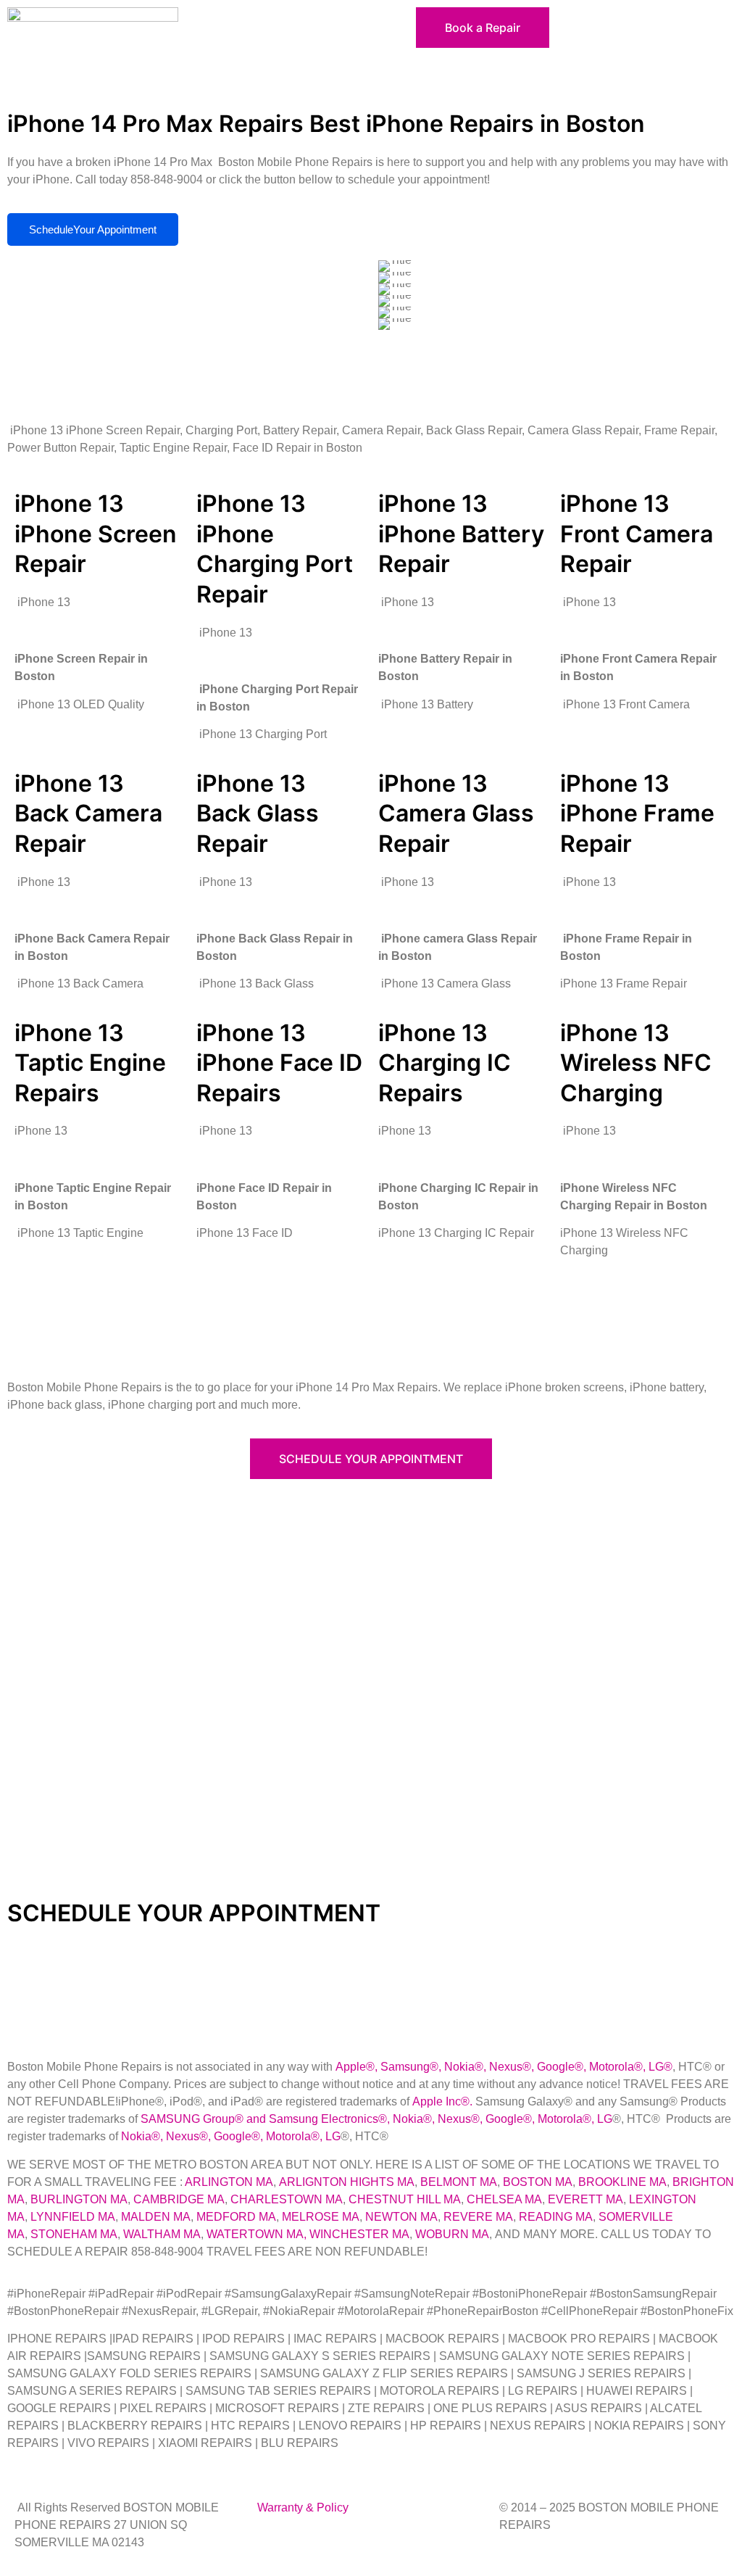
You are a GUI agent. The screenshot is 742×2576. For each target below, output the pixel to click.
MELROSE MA (321, 2217)
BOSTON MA (538, 2182)
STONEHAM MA (74, 2234)
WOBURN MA (452, 2234)
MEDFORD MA (236, 2217)
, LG (653, 2067)
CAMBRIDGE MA (179, 2199)
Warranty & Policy (303, 2507)
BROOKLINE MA (622, 2182)
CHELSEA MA (504, 2199)
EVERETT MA (585, 2199)
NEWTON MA (401, 2217)
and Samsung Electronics (311, 2119)
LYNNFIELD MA (73, 2217)
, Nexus (503, 2067)
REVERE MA (478, 2217)
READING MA (556, 2217)
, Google (553, 2067)
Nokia (408, 2119)
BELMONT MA (459, 2182)
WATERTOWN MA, (257, 2234)
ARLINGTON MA (229, 2182)
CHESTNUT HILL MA (405, 2199)
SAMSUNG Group (188, 2119)
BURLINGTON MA (79, 2199)
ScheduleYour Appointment (93, 229)
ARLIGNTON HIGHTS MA (347, 2182)
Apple (351, 2067)
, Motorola (609, 2067)
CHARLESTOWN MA (287, 2199)
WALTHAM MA (162, 2234)
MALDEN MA (156, 2217)
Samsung (405, 2067)
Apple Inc (437, 2101)
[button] (278, 21)
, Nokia (457, 2067)
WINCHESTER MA (359, 2234)
